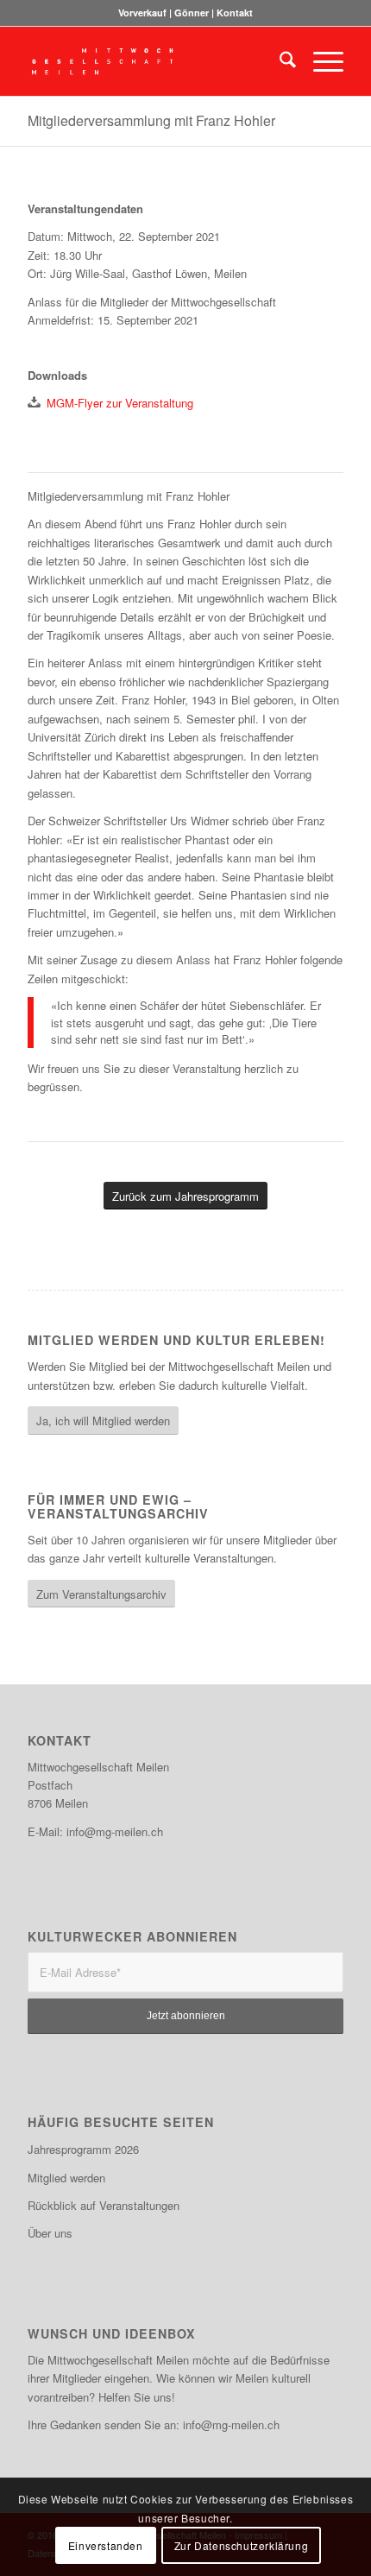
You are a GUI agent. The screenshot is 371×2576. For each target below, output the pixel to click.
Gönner (192, 13)
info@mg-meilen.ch (115, 1831)
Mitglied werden (66, 2178)
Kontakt (235, 13)
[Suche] (279, 61)
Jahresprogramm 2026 (83, 2149)
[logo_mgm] (154, 61)
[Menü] (320, 61)
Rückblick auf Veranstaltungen (104, 2205)
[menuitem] (279, 61)
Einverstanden (106, 2545)
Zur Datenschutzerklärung (241, 2545)
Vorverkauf (142, 13)
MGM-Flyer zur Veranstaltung (120, 403)
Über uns (50, 2233)
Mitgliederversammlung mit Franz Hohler (151, 120)
